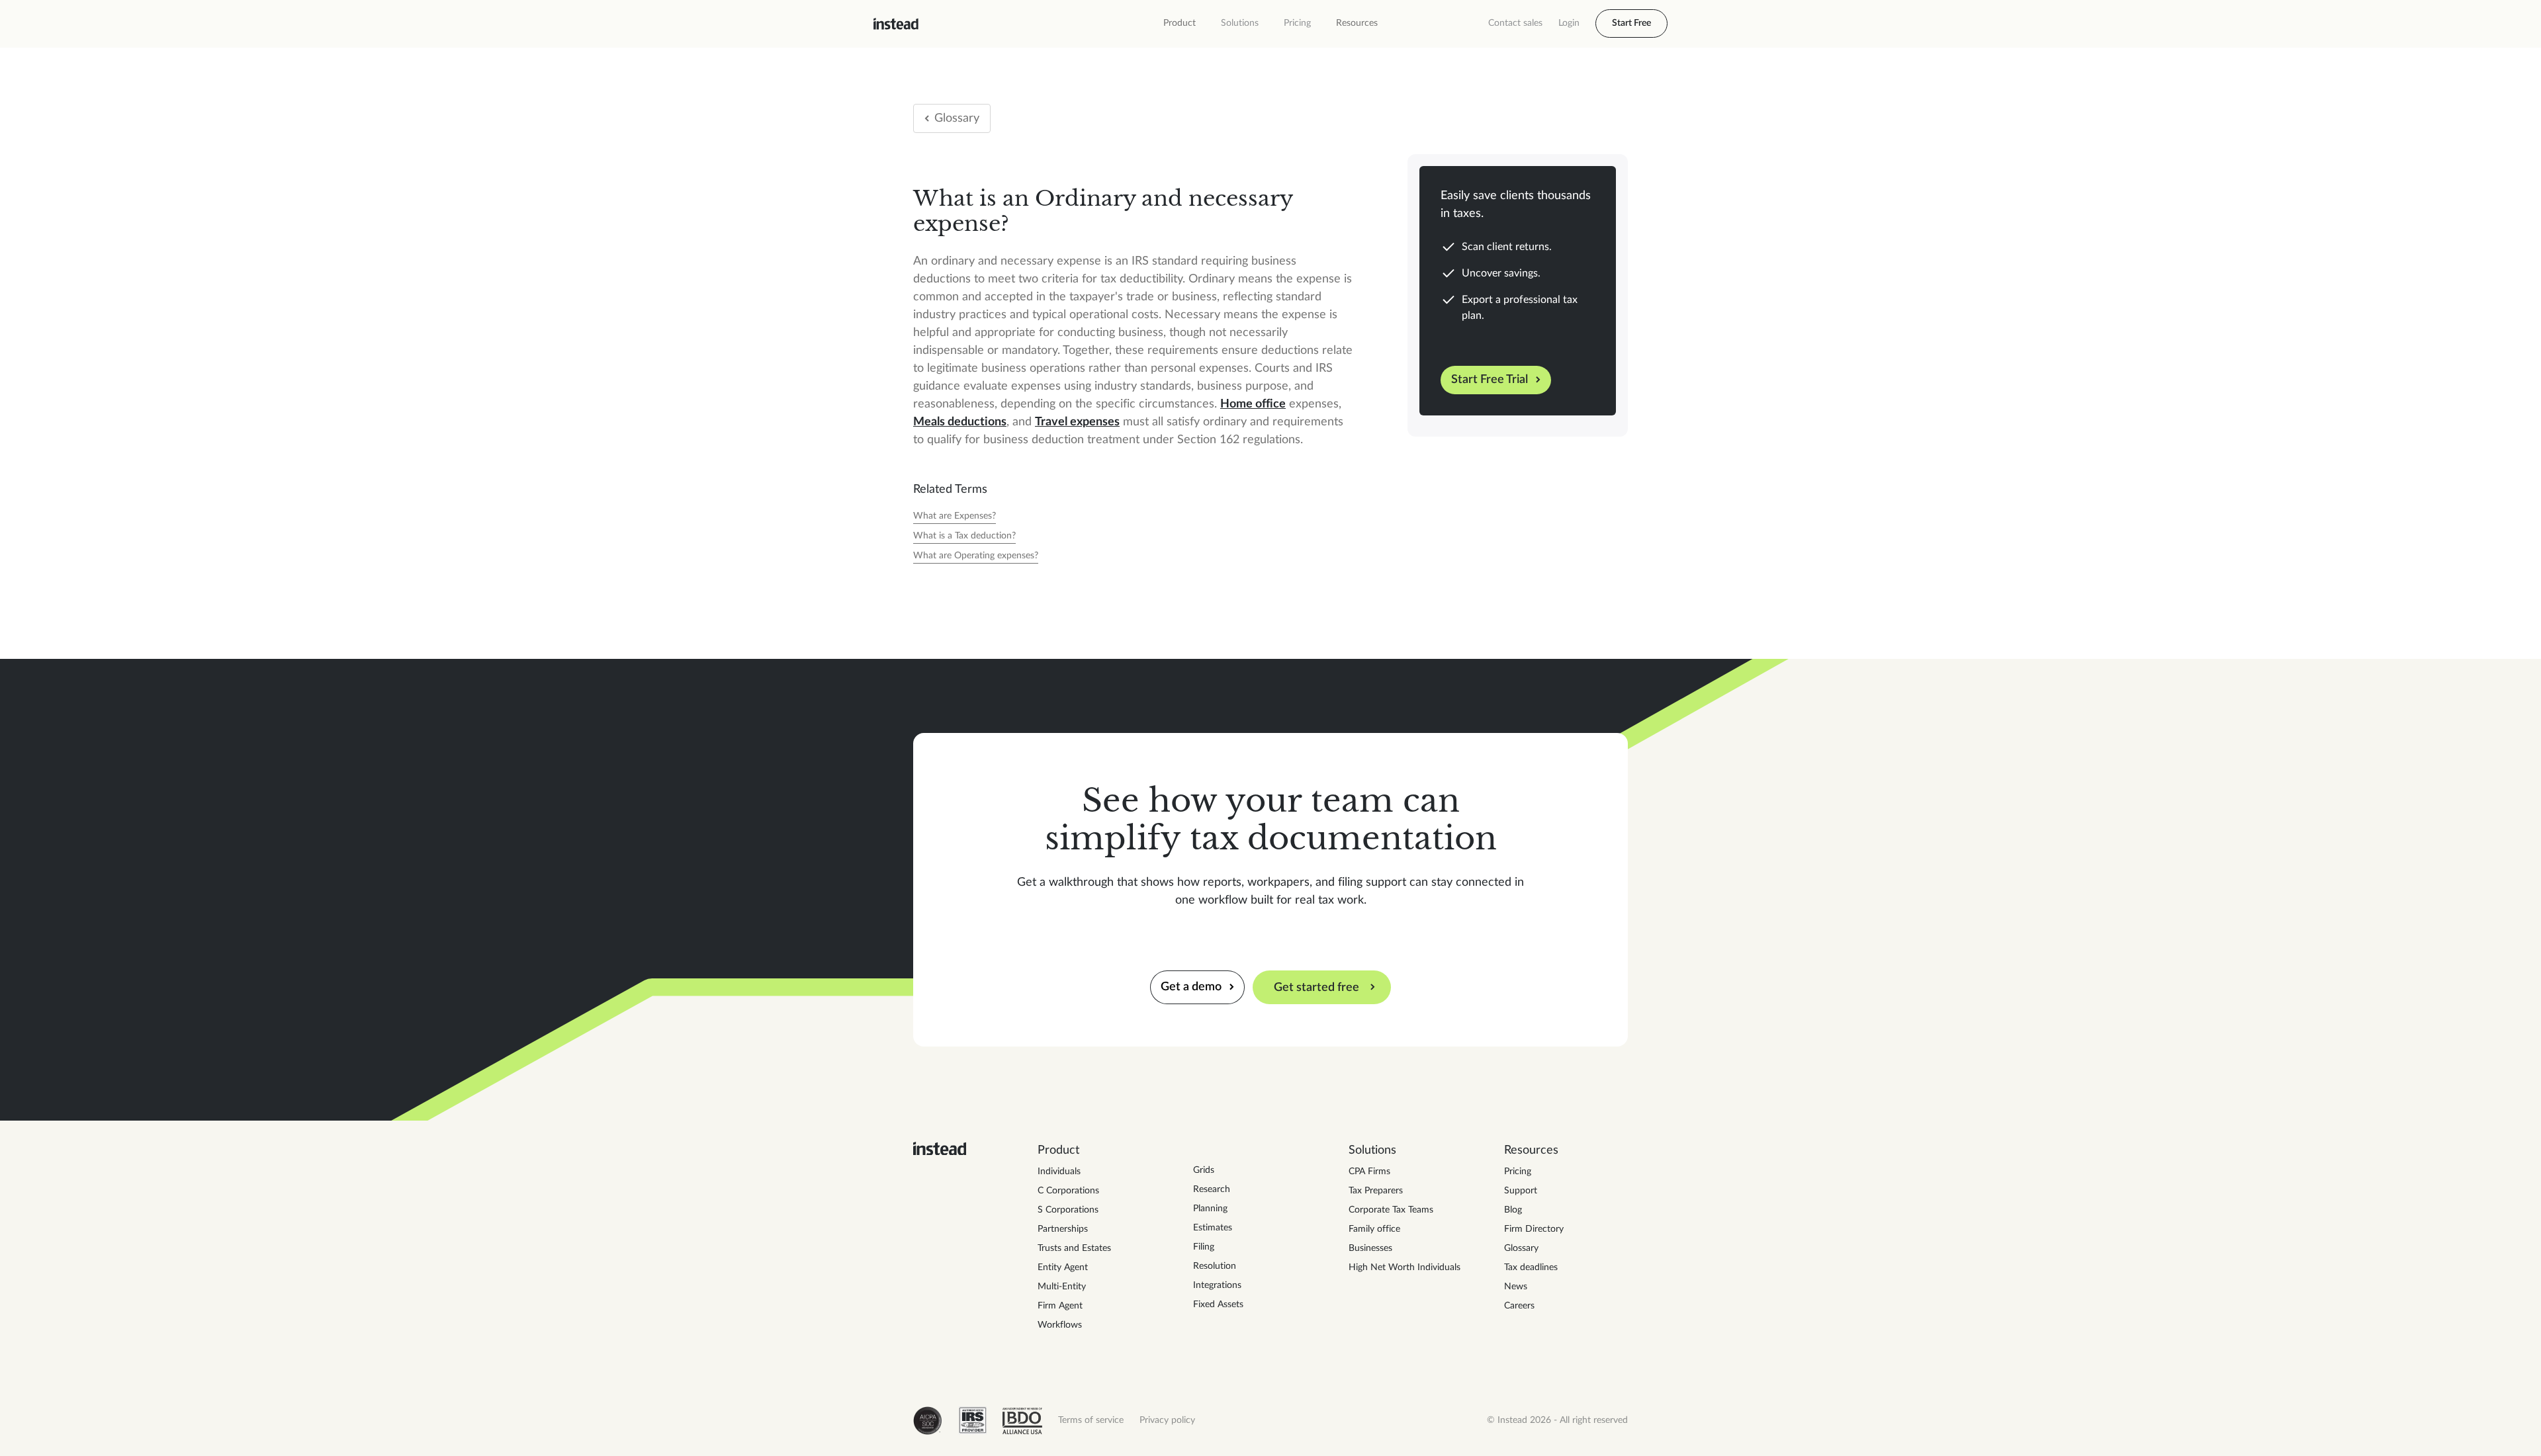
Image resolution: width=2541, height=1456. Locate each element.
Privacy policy (1167, 1420)
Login (1569, 23)
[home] (896, 24)
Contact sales (1515, 23)
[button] (1180, 23)
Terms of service (1091, 1420)
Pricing (1297, 23)
